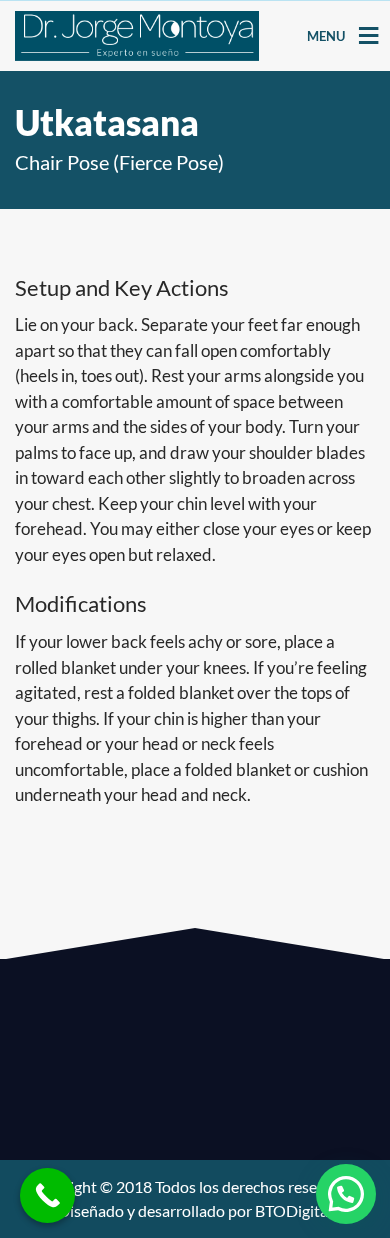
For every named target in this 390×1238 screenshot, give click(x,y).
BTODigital (293, 1210)
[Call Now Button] (47, 1195)
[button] (346, 1194)
